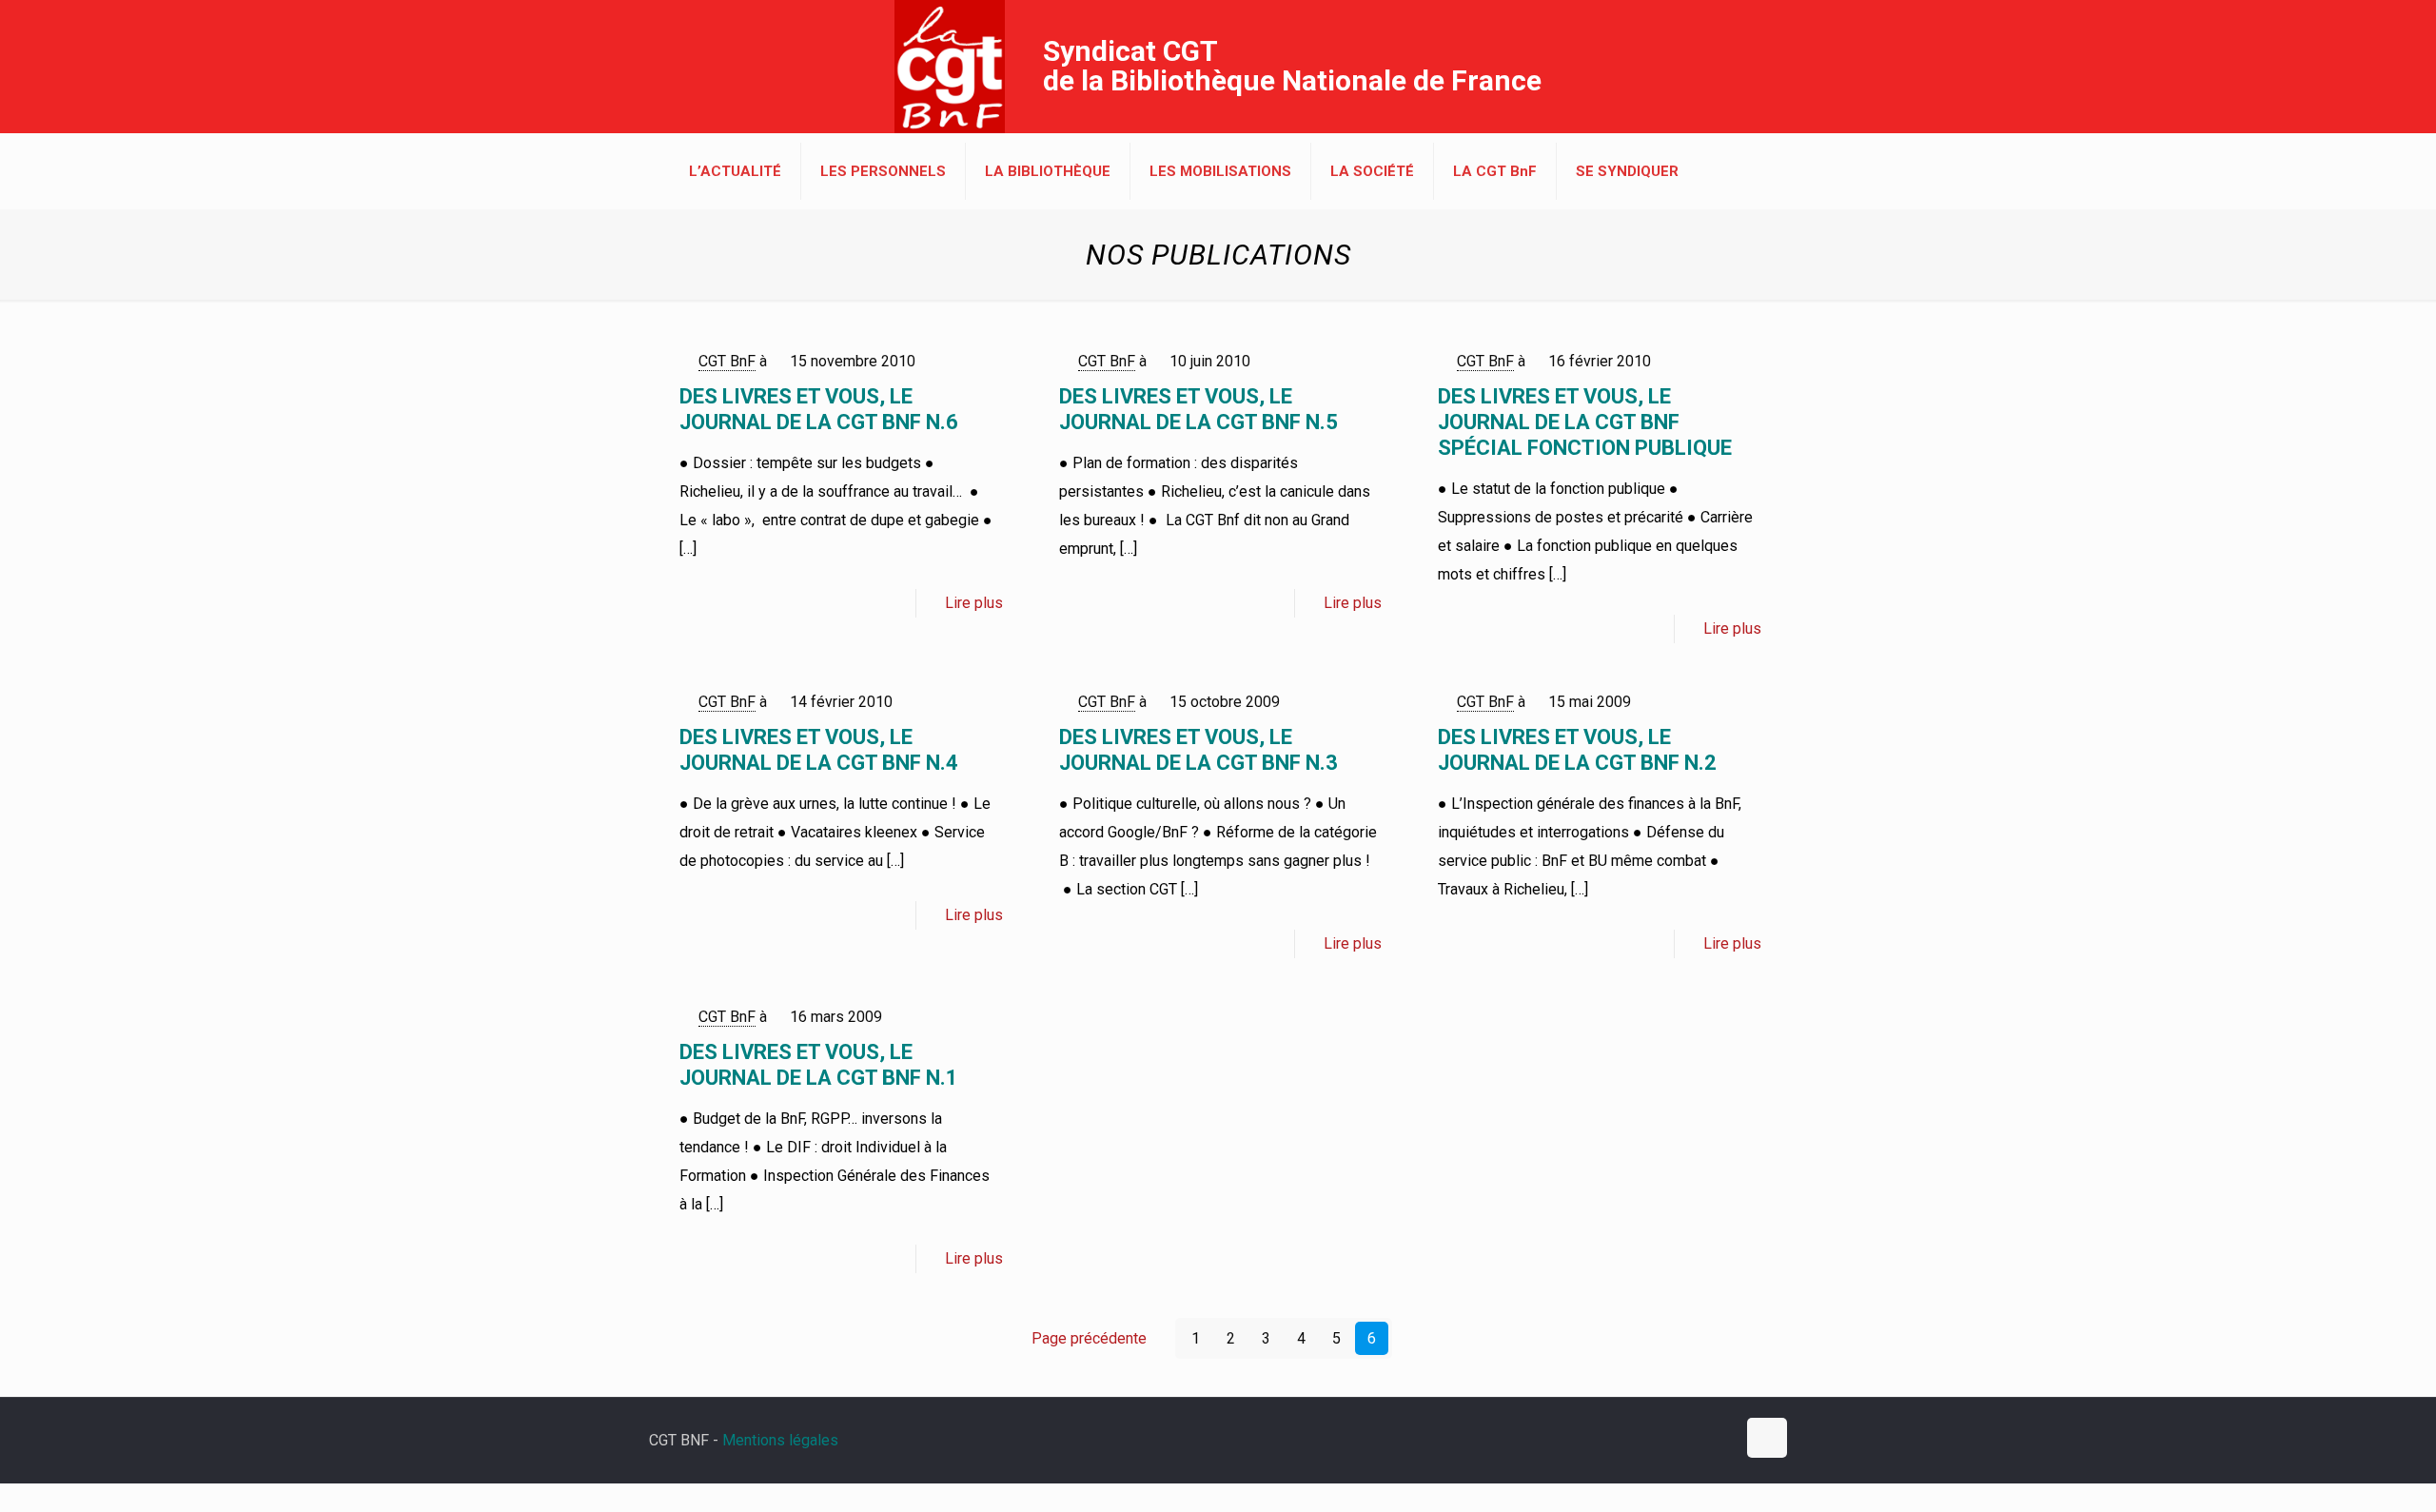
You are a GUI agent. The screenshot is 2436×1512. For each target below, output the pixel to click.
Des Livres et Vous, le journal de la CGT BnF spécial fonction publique (1585, 422)
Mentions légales (780, 1440)
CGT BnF (727, 361)
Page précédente (1089, 1338)
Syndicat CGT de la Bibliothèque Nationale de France (1292, 66)
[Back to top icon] (1767, 1438)
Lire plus (974, 603)
